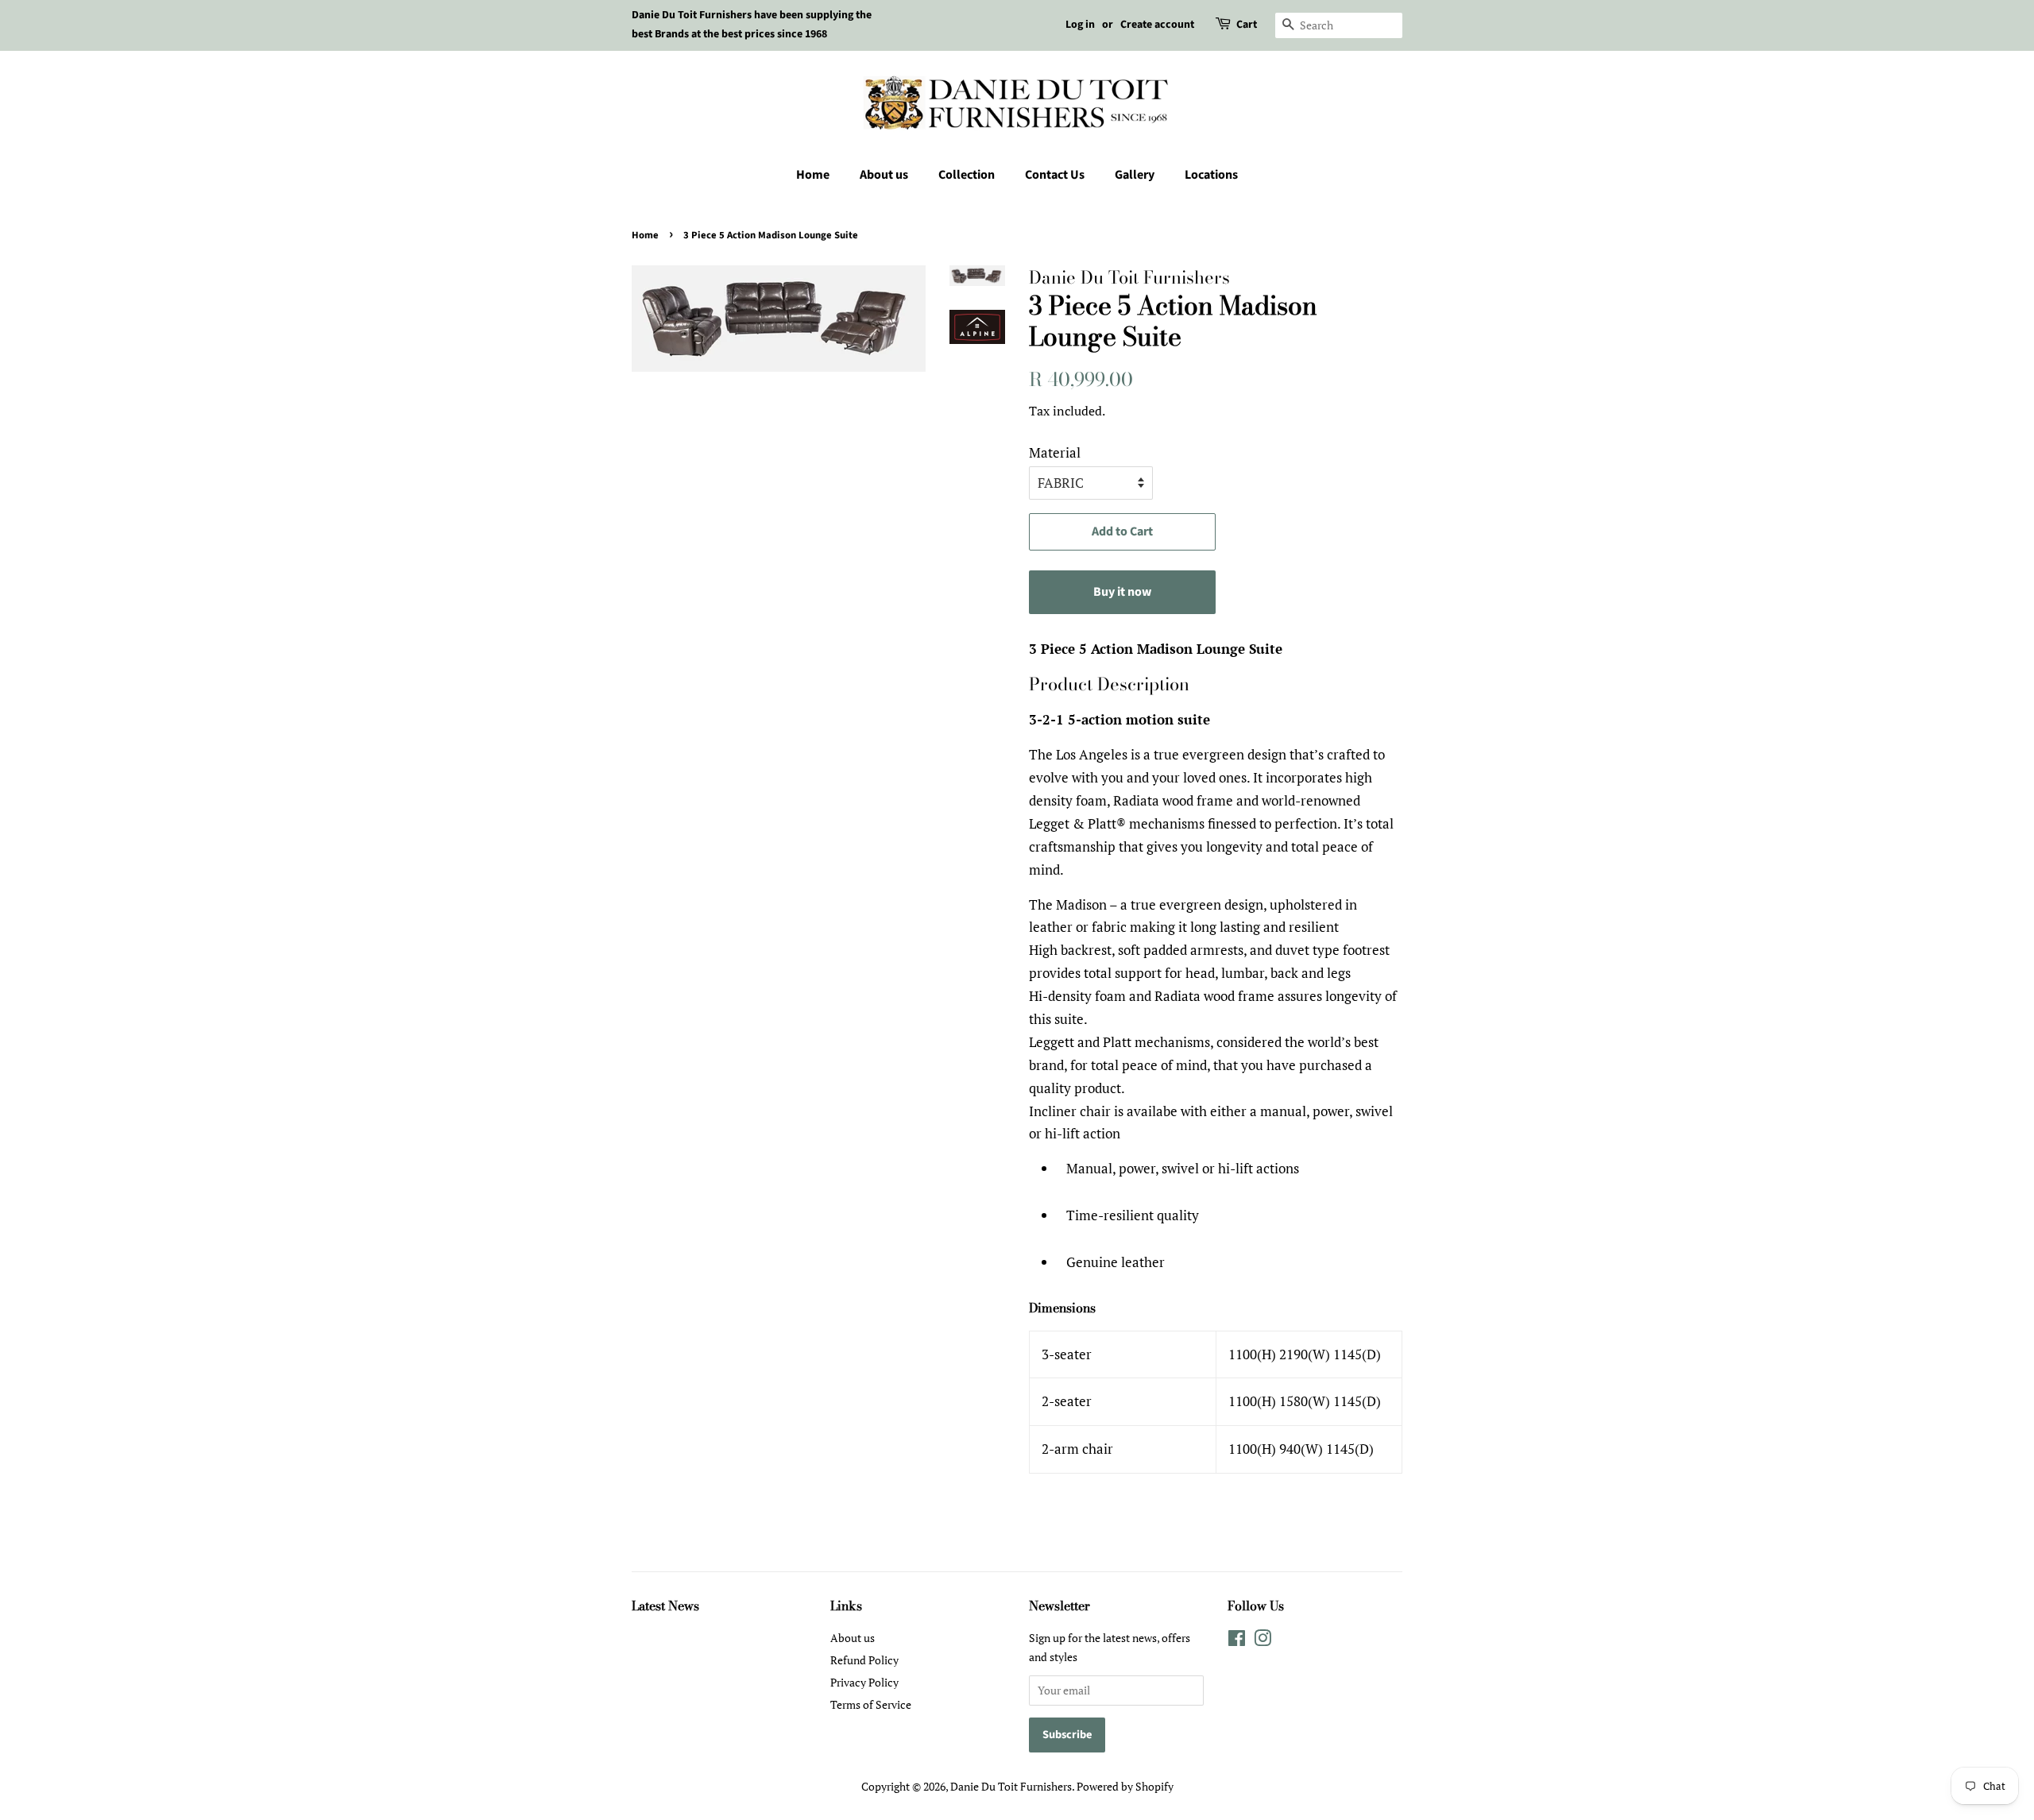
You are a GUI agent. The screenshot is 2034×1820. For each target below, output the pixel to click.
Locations (1211, 175)
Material (1055, 452)
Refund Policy (864, 1660)
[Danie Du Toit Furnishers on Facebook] (1237, 1641)
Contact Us (1055, 175)
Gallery (1135, 175)
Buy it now (1122, 592)
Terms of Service (871, 1704)
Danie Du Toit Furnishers (1011, 1786)
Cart (1247, 25)
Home (813, 175)
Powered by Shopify (1125, 1786)
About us (884, 175)
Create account (1157, 25)
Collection (967, 175)
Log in (1080, 25)
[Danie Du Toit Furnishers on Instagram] (1263, 1641)
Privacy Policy (864, 1682)
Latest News (665, 1606)
